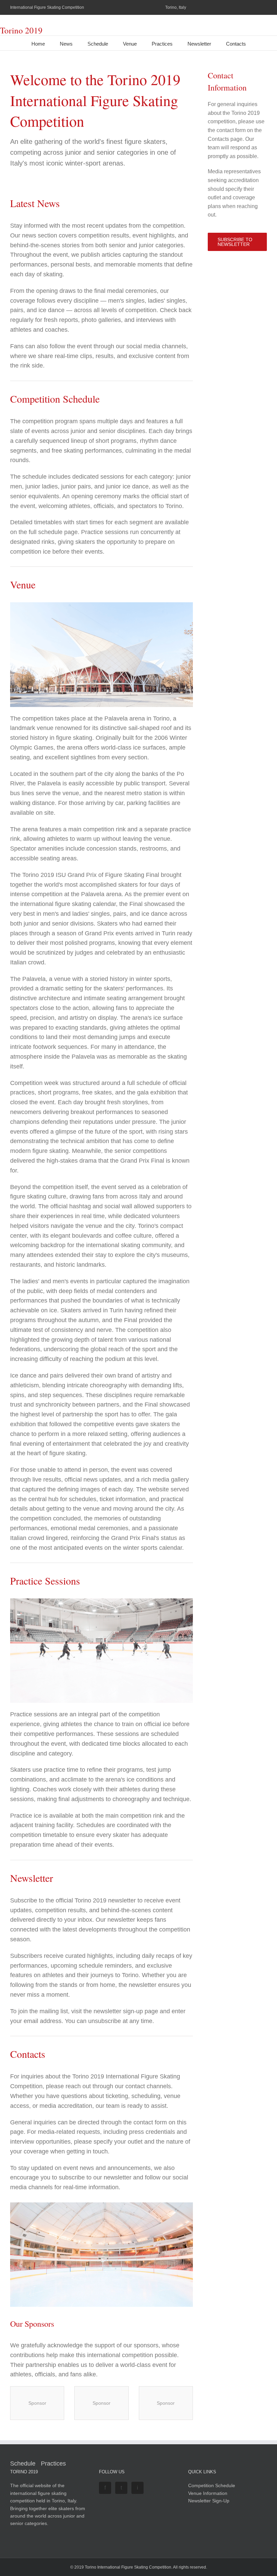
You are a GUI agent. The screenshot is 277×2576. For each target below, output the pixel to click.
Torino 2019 (21, 30)
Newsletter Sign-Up (209, 2501)
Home (38, 44)
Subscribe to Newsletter (235, 242)
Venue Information (208, 2493)
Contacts (236, 44)
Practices (162, 44)
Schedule (98, 44)
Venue (130, 44)
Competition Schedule (212, 2485)
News (66, 44)
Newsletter (199, 44)
